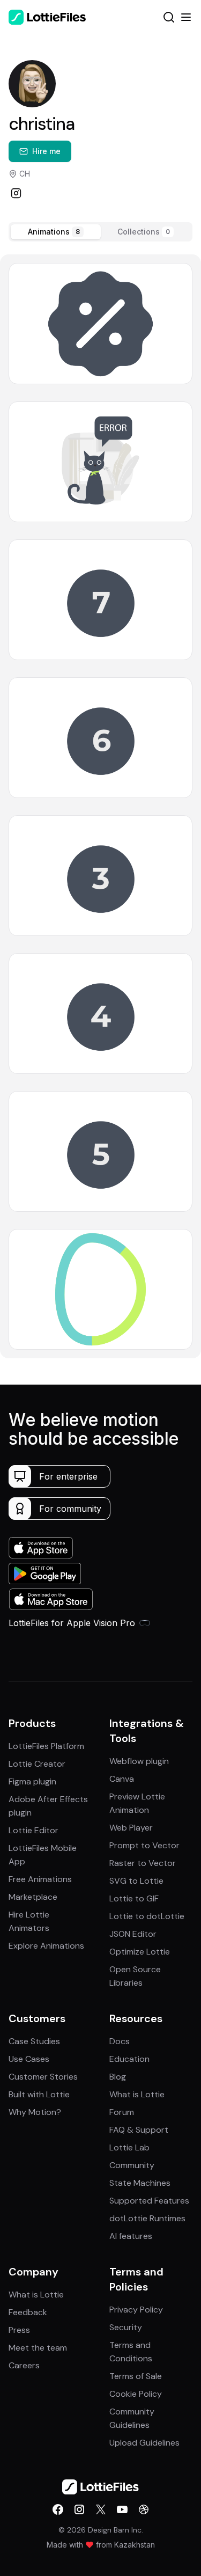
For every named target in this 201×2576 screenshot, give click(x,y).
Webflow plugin (139, 1761)
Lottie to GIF (134, 1898)
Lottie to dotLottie (147, 1916)
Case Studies (34, 2041)
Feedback (28, 2312)
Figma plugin (32, 1781)
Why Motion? (35, 2112)
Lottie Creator (37, 1764)
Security (126, 2327)
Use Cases (29, 2059)
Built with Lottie (39, 2094)
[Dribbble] (144, 2509)
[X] (101, 2509)
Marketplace (33, 1897)
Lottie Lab (129, 2147)
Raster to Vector (143, 1863)
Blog (118, 2077)
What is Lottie (137, 2094)
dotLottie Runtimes (147, 2218)
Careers (24, 2365)
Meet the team (38, 2348)
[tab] (56, 232)
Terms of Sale (136, 2376)
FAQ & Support (139, 2130)
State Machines (140, 2183)
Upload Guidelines (144, 2443)
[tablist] (100, 232)
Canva (122, 1779)
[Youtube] (122, 2509)
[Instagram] (16, 193)
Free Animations (40, 1879)
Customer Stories (43, 2077)
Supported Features (149, 2201)
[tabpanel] (100, 806)
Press (19, 2330)
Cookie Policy (136, 2394)
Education (129, 2059)
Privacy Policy (136, 2310)
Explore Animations (46, 1946)
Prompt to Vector (144, 1845)
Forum (122, 2112)
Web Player (131, 1828)
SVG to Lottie (136, 1881)
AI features (131, 2236)
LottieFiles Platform (46, 1746)
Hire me (46, 151)
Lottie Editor (33, 1830)
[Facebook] (58, 2509)
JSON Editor (133, 1934)
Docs (120, 2041)
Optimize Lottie (140, 1952)
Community (132, 2165)
